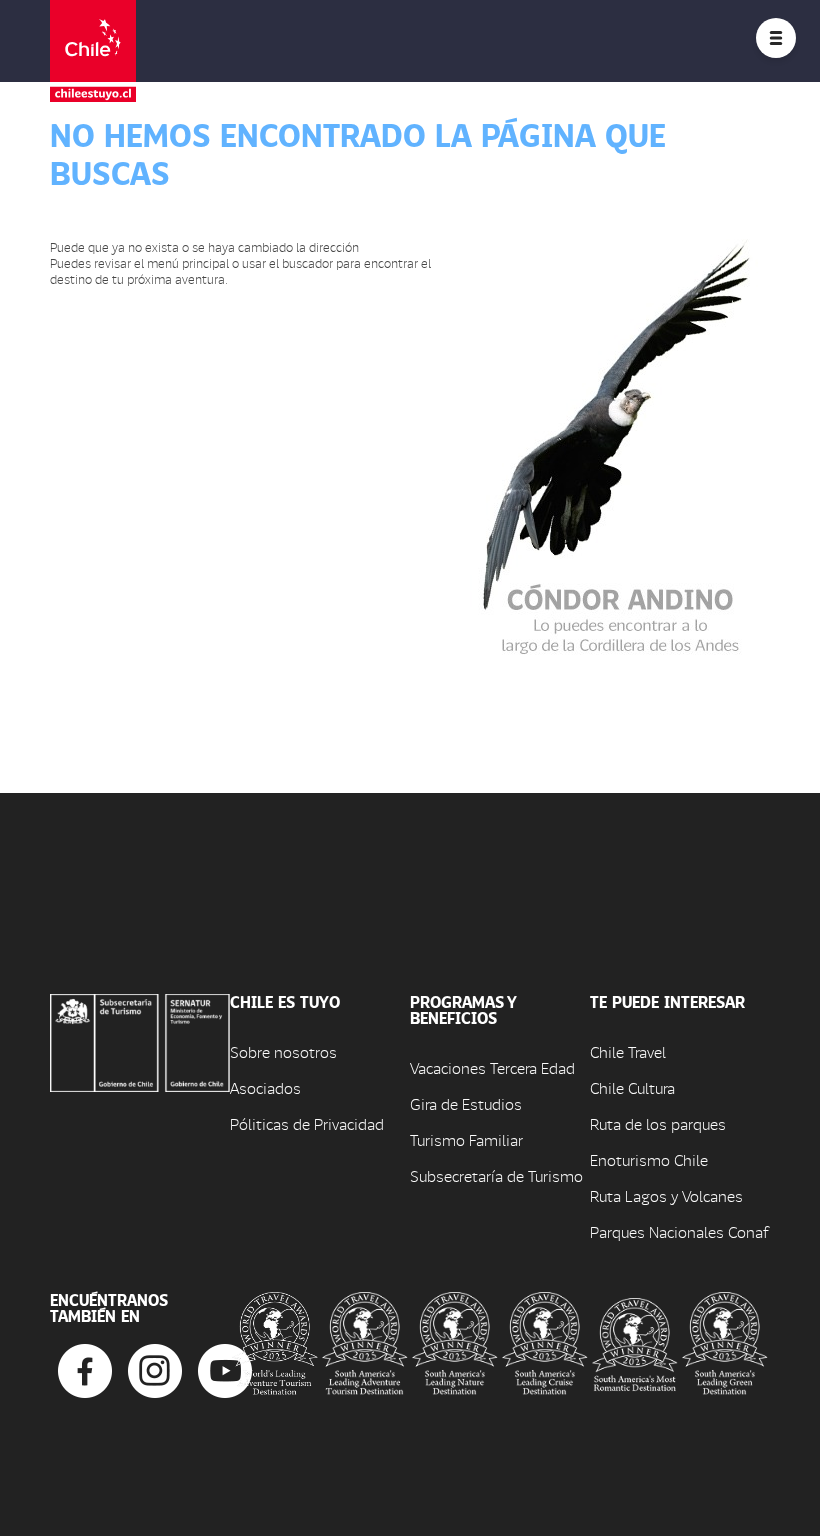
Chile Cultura (632, 1087)
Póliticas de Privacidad (307, 1123)
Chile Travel (628, 1051)
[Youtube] (225, 1368)
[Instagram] (155, 1368)
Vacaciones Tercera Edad (492, 1067)
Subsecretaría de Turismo (496, 1175)
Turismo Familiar (466, 1139)
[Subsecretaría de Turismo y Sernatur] (140, 1040)
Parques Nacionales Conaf (679, 1231)
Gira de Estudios (466, 1103)
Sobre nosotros (283, 1051)
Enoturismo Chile (649, 1159)
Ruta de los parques (658, 1123)
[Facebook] (85, 1368)
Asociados (265, 1087)
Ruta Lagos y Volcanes (666, 1195)
